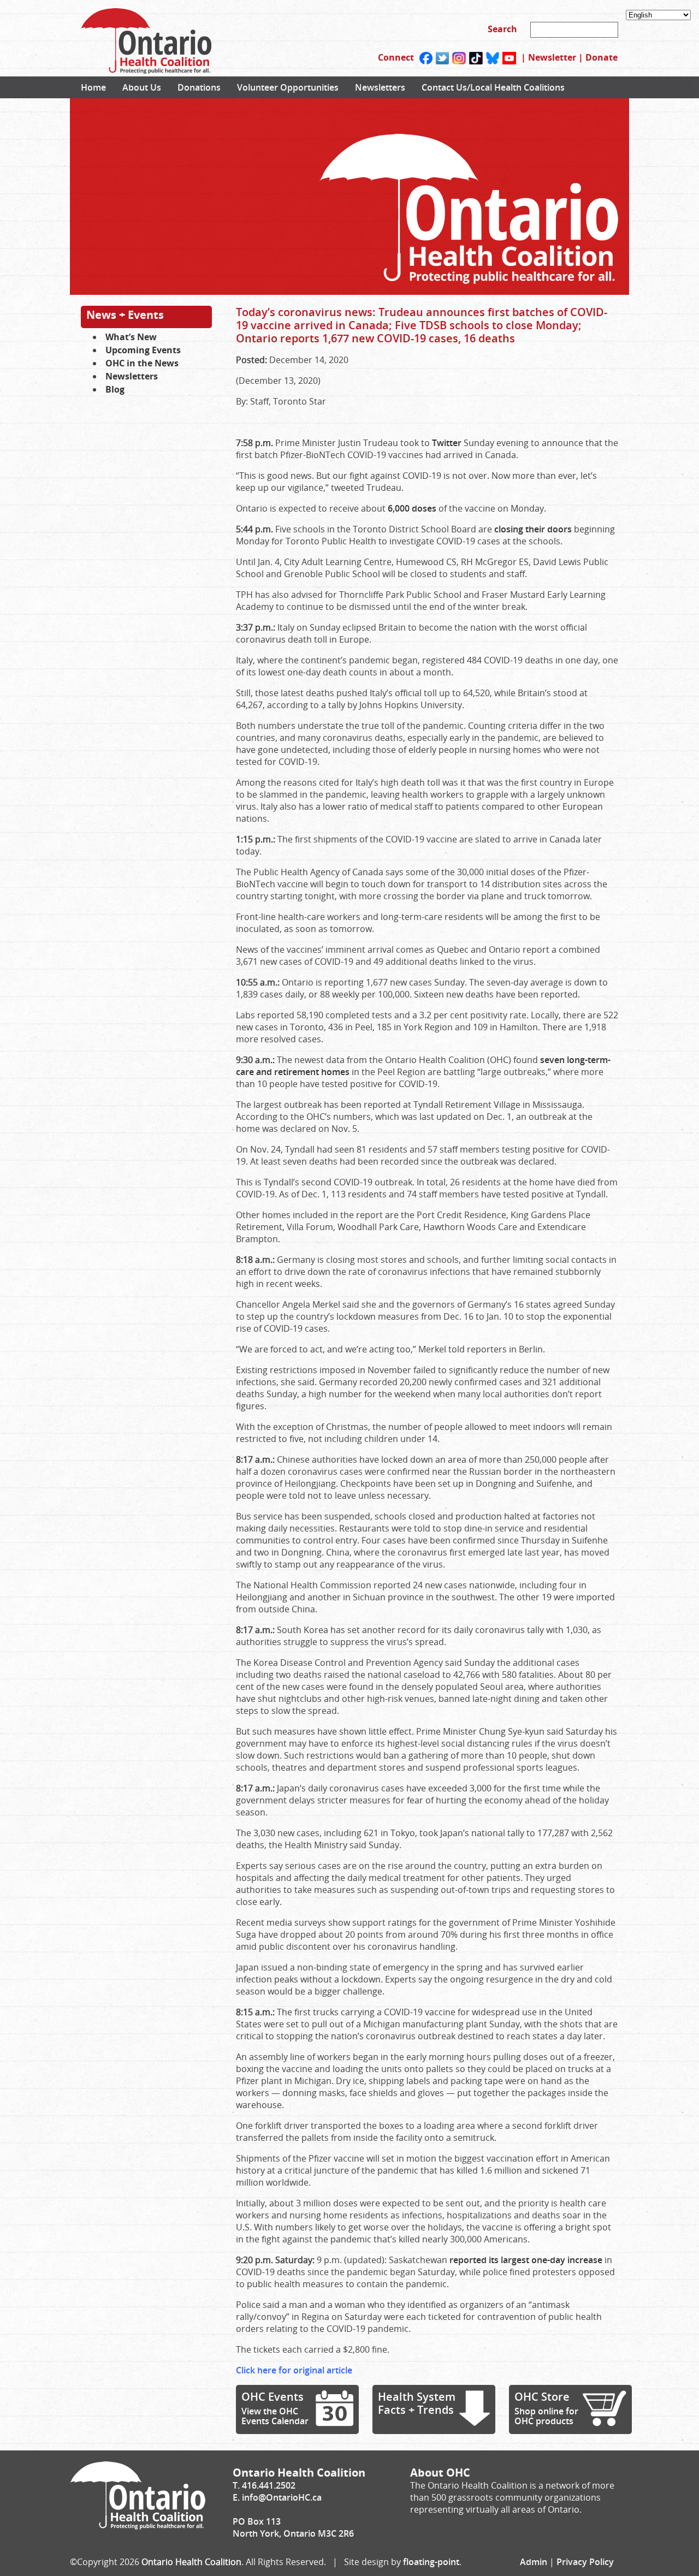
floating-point (431, 2562)
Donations (199, 87)
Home (93, 87)
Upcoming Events (143, 350)
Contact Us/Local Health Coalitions (493, 87)
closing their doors (533, 529)
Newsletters (380, 87)
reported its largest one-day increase (527, 2260)
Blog (115, 389)
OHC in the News (142, 363)
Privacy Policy (585, 2562)
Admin (534, 2562)
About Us (142, 87)
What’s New (131, 337)
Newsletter (552, 57)
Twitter (447, 443)
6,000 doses (412, 508)
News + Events (125, 315)
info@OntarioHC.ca (282, 2497)
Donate (602, 57)
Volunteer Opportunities (288, 87)
